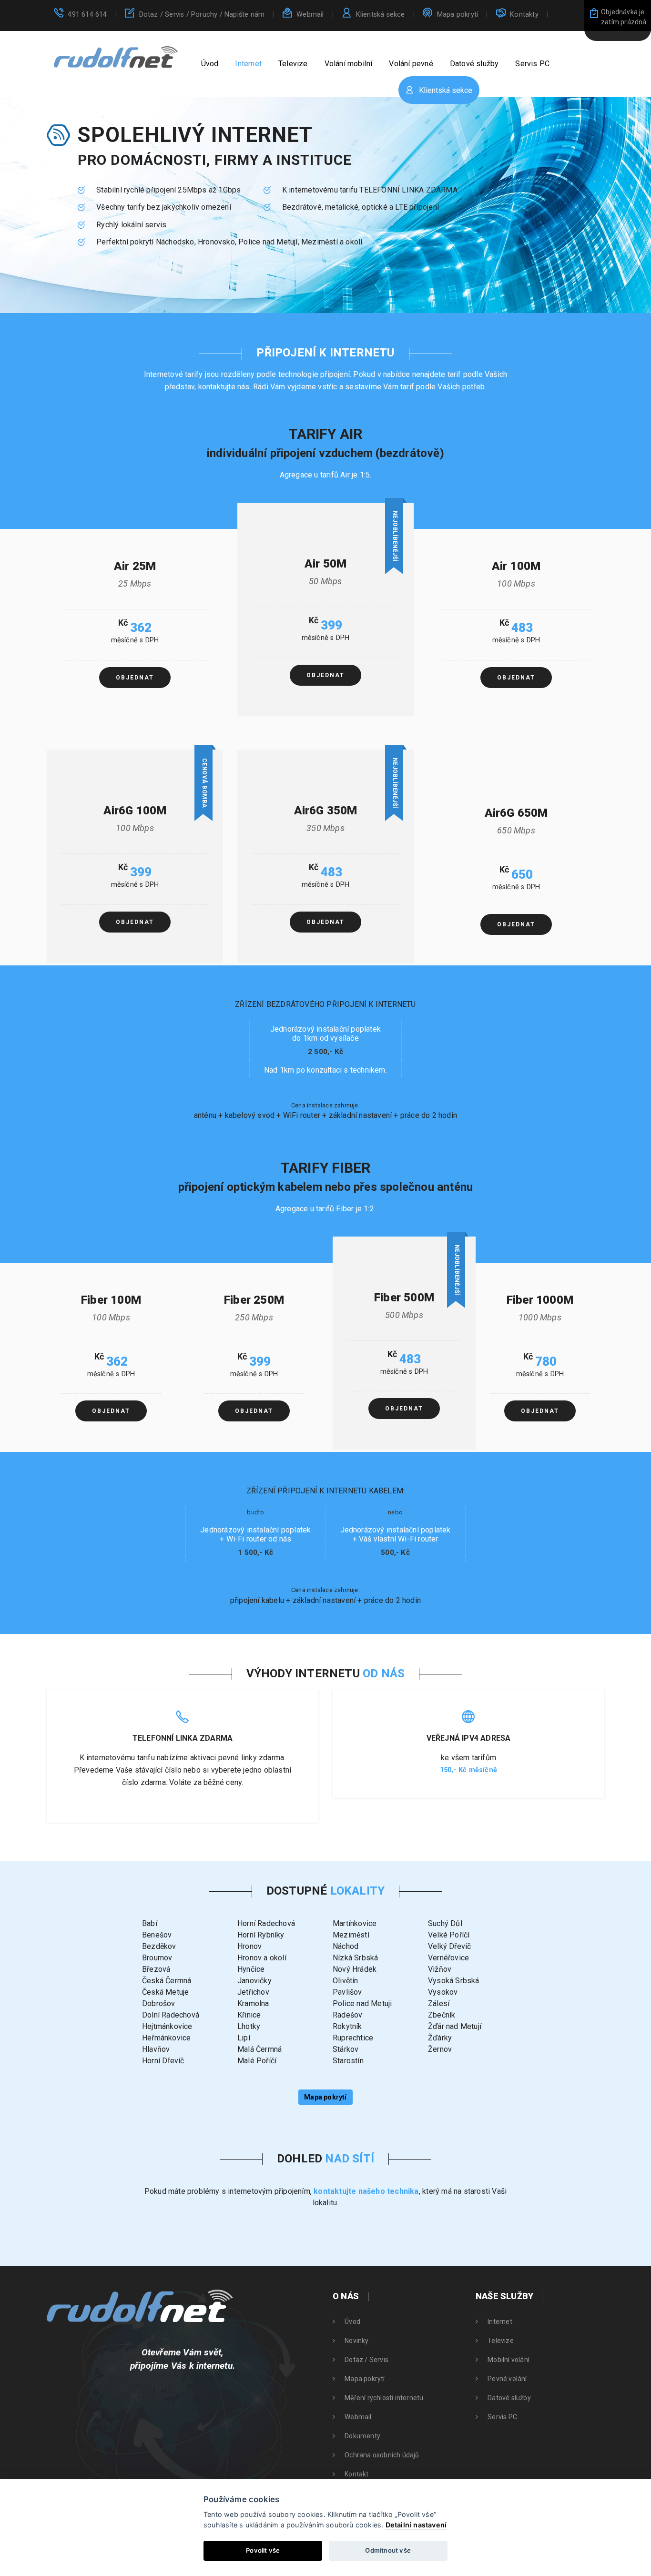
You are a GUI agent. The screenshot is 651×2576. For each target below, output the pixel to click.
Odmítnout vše (388, 2550)
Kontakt (356, 2474)
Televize (293, 64)
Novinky (356, 2341)
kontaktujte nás (224, 387)
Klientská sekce (381, 15)
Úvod (210, 64)
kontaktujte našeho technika (366, 2191)
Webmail (310, 15)
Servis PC (532, 64)
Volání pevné (411, 64)
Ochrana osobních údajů (382, 2455)
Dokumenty (362, 2436)
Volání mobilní (349, 64)
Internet (248, 64)
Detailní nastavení (416, 2525)
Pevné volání (507, 2379)
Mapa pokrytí (458, 15)
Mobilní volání (509, 2360)
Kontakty (524, 15)
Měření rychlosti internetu (384, 2398)
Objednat (135, 678)
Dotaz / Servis (202, 15)
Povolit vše (263, 2550)
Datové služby (474, 64)
